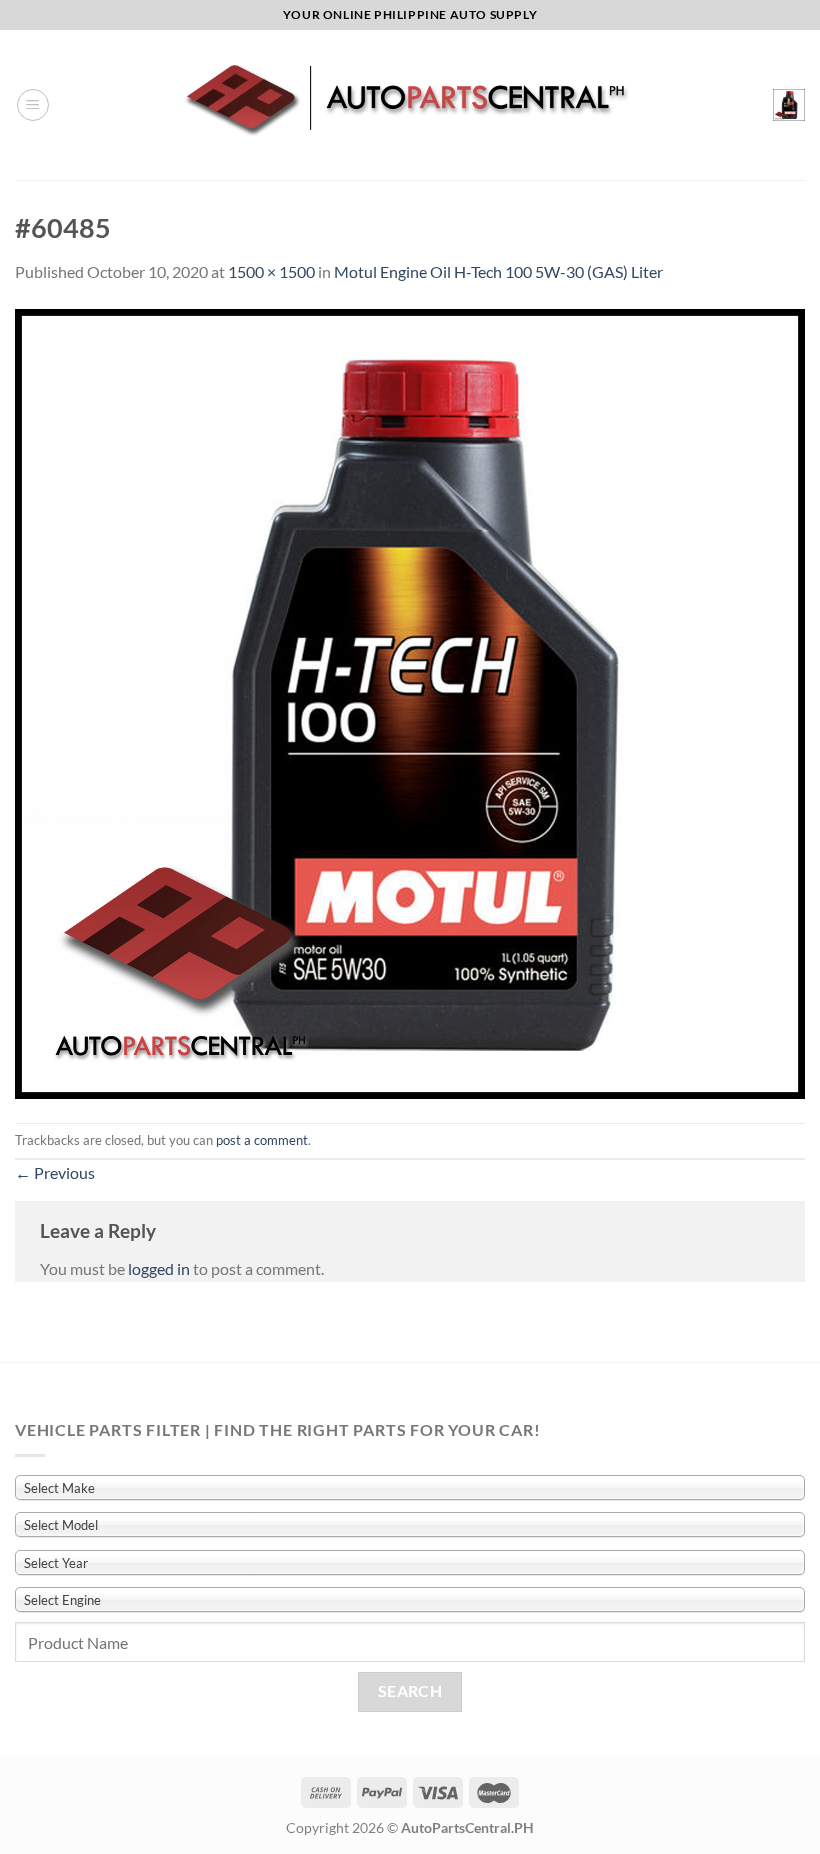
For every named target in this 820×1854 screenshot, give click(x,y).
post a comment (262, 1140)
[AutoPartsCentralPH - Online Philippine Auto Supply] (410, 105)
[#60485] (410, 701)
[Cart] (789, 105)
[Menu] (33, 105)
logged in (159, 1268)
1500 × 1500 (271, 271)
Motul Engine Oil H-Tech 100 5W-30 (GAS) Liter (498, 271)
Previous (55, 1172)
